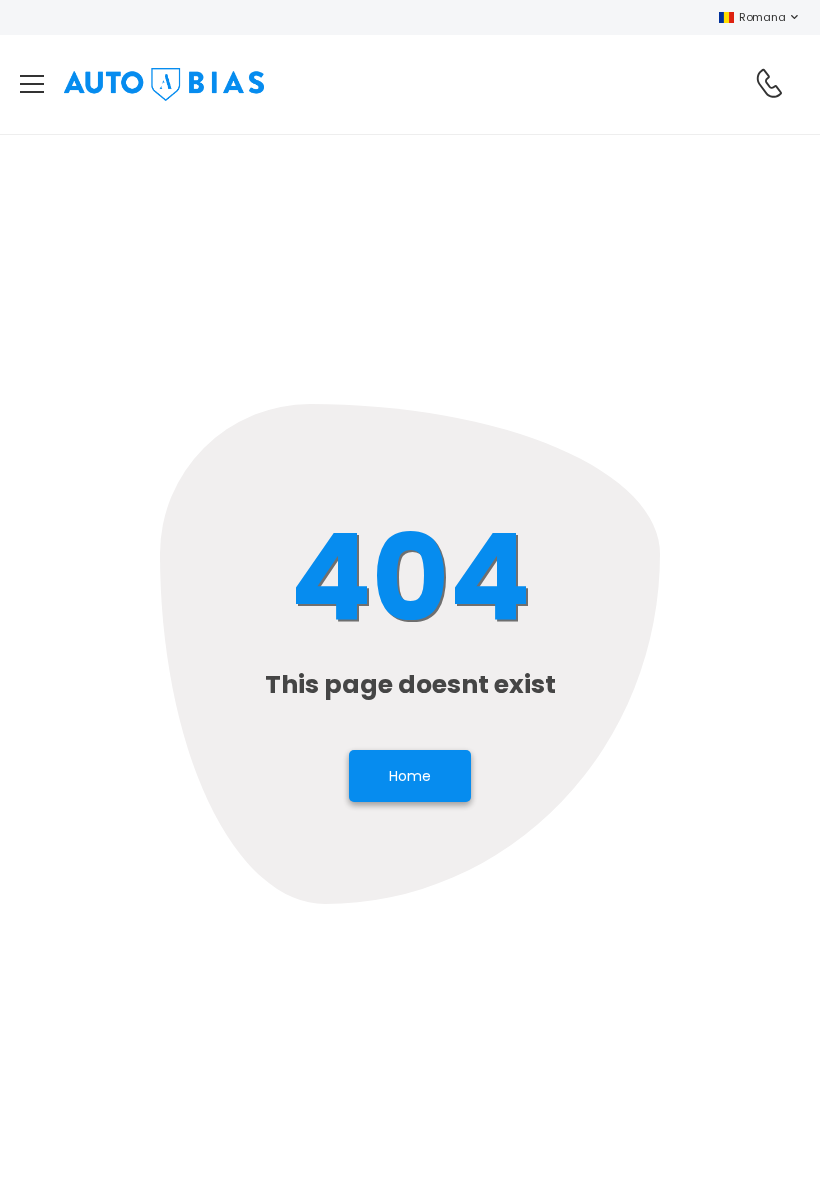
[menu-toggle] (32, 84)
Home (410, 776)
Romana (762, 17)
